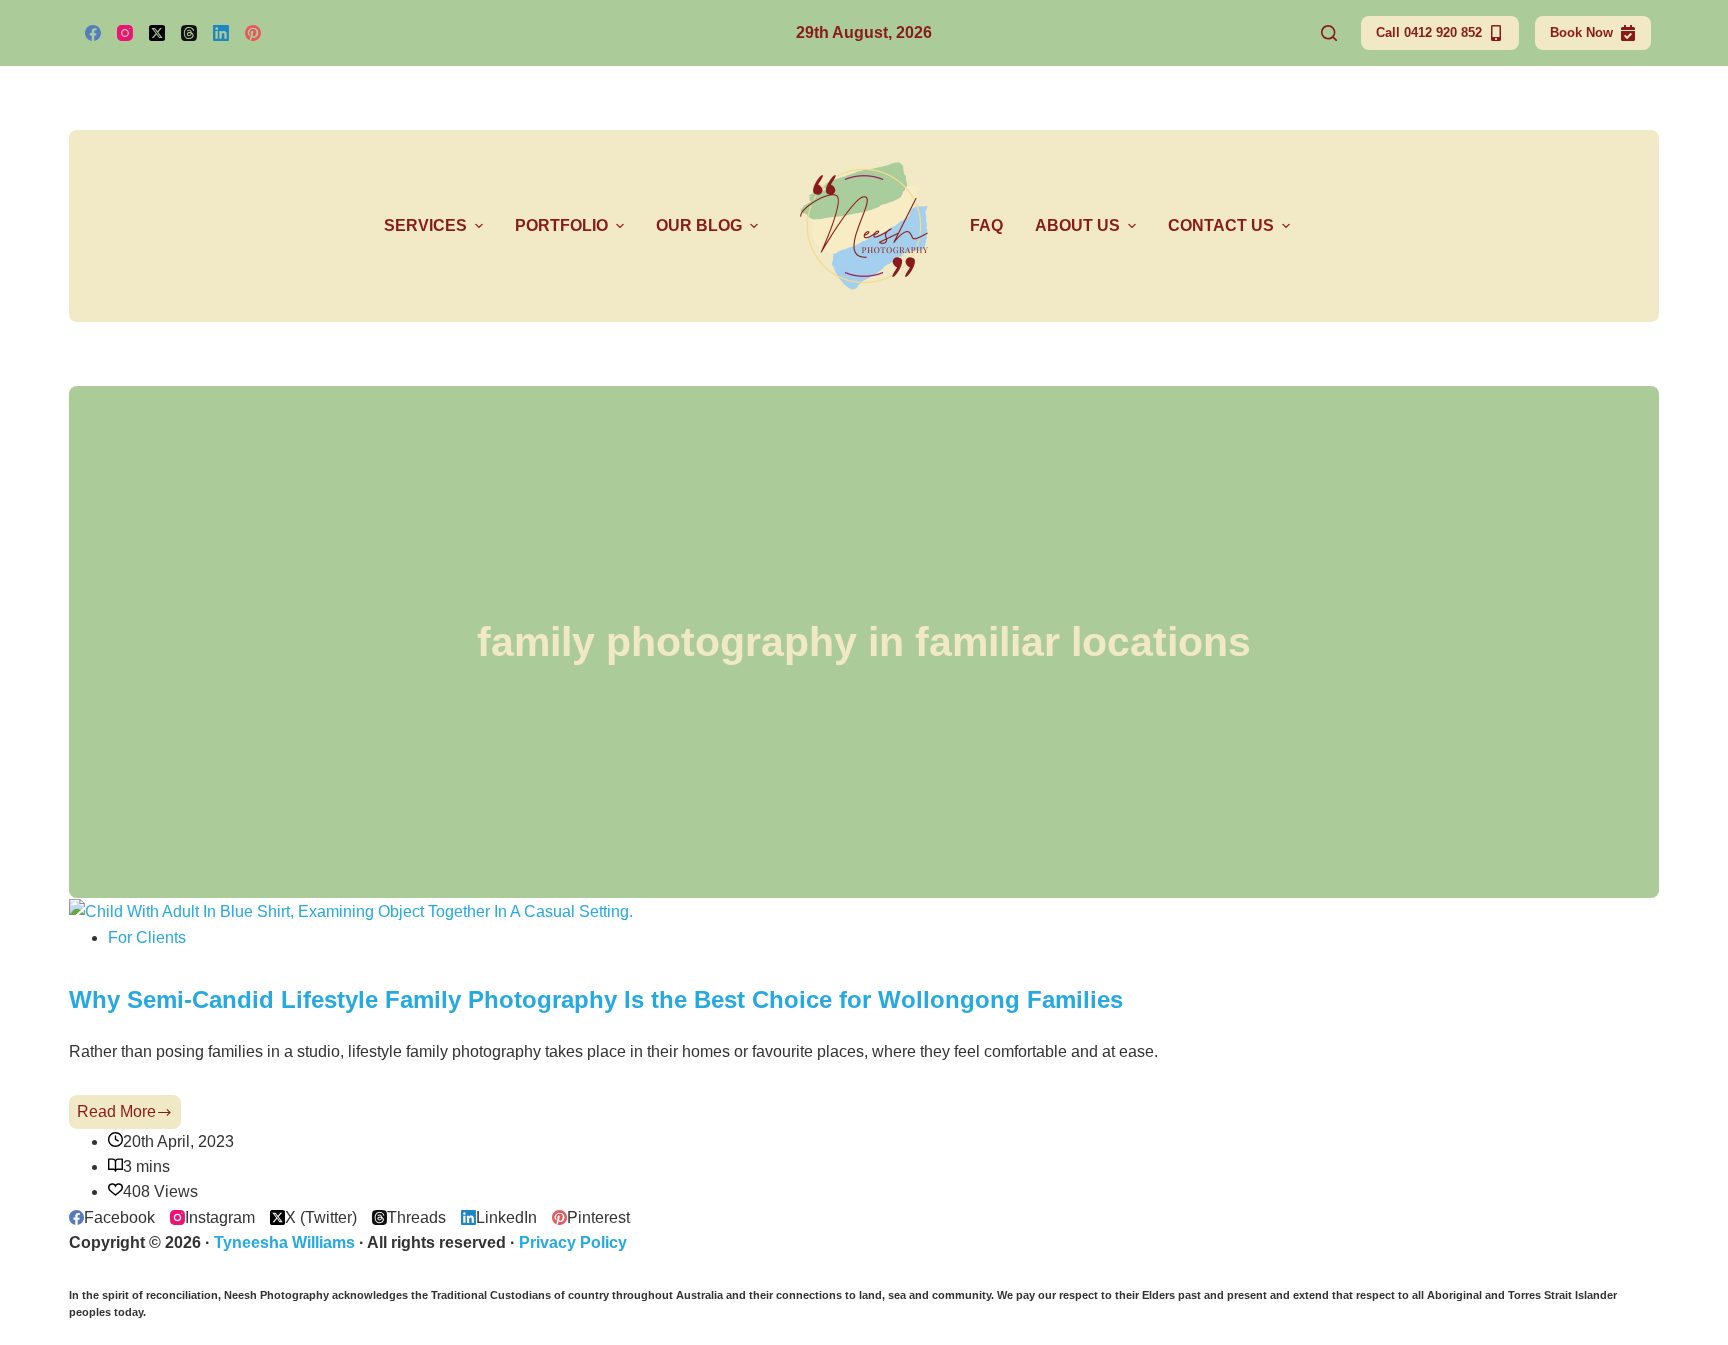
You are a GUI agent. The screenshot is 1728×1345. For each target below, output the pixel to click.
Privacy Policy (573, 1242)
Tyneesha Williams (284, 1242)
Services (425, 225)
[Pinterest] (253, 33)
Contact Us (1221, 225)
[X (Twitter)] (157, 33)
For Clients (147, 937)
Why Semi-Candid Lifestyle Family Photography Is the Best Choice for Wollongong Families (596, 1000)
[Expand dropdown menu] (479, 226)
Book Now (1581, 32)
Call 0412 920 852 (1429, 32)
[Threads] (189, 33)
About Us (1077, 225)
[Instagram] (125, 33)
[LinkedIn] (221, 33)
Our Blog (699, 225)
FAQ (986, 225)
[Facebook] (93, 33)
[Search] (1329, 33)
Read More (129, 1115)
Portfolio (561, 225)
